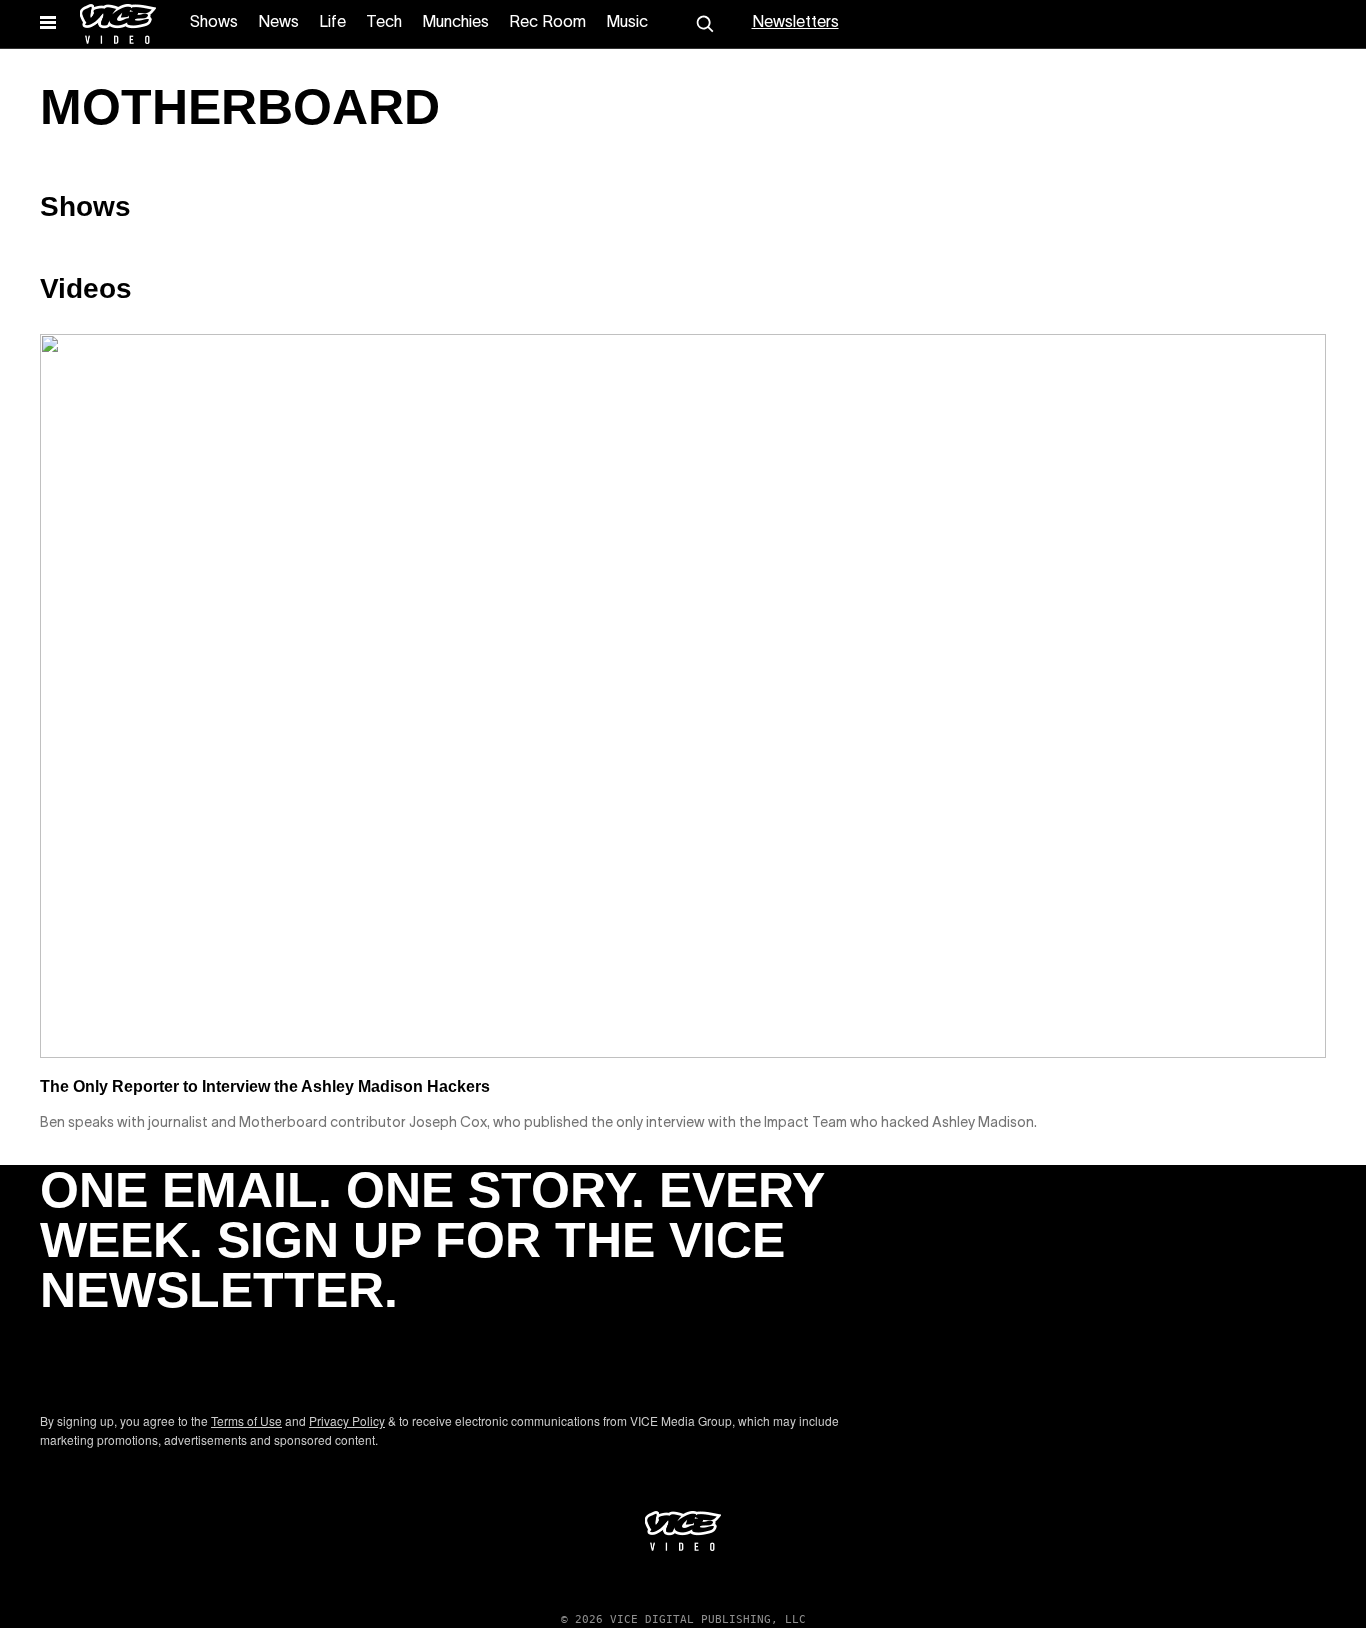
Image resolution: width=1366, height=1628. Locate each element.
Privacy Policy (347, 1420)
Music (627, 23)
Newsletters (795, 23)
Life (332, 23)
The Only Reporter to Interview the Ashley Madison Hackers (265, 1086)
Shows (214, 23)
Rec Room (547, 23)
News (278, 23)
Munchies (455, 23)
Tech (384, 23)
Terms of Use (246, 1420)
